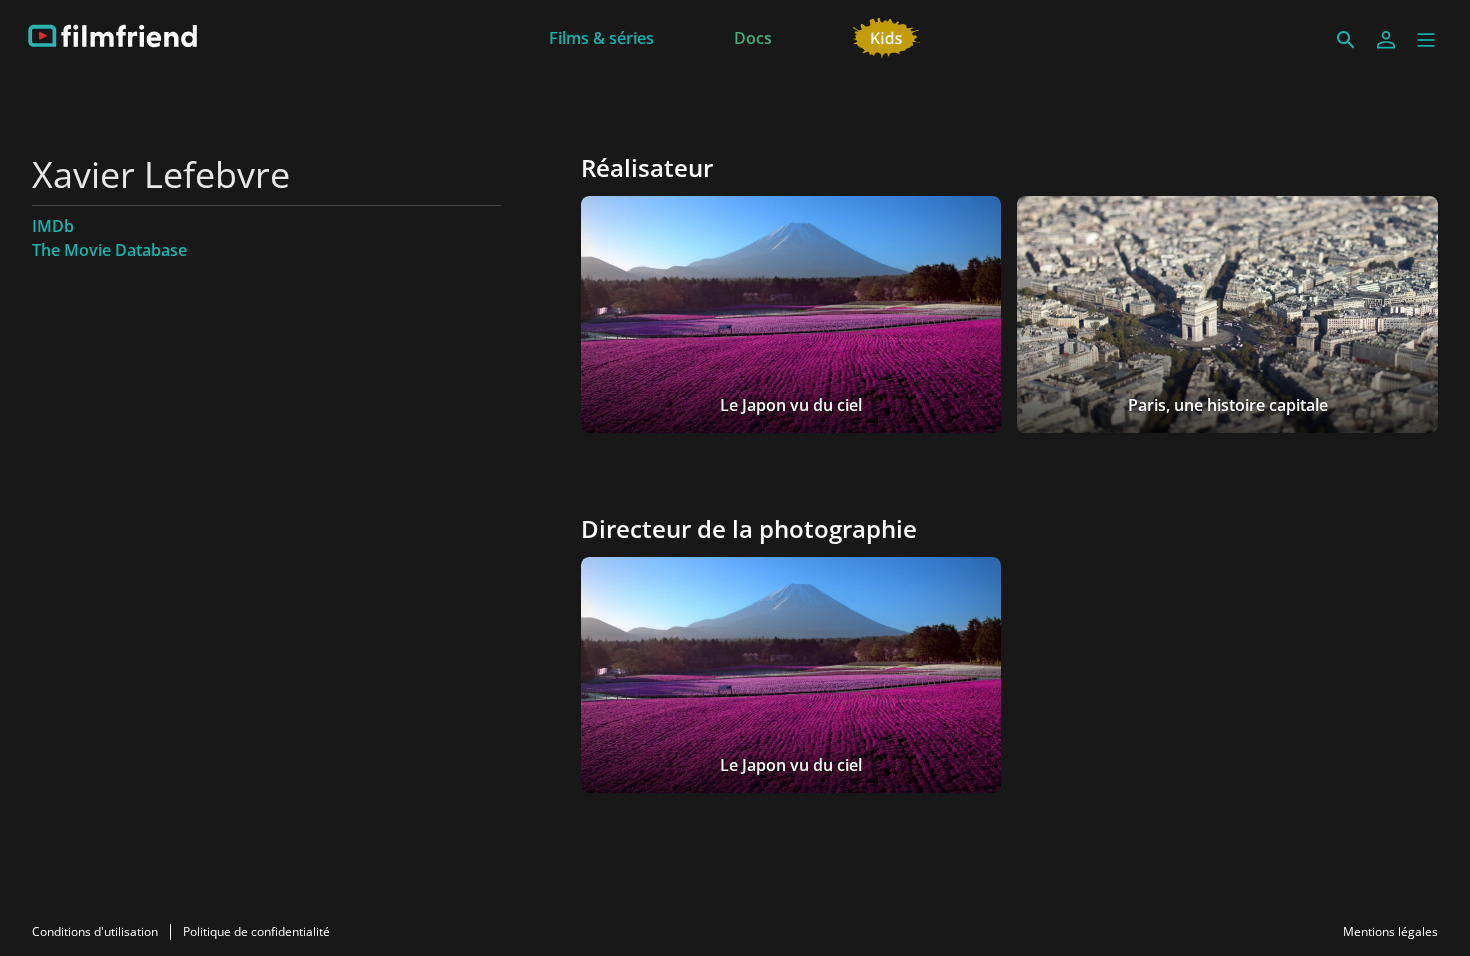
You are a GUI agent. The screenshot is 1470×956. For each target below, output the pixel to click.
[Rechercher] (1346, 40)
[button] (1426, 40)
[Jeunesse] (886, 36)
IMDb (53, 226)
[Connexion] (1386, 40)
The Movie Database (109, 250)
